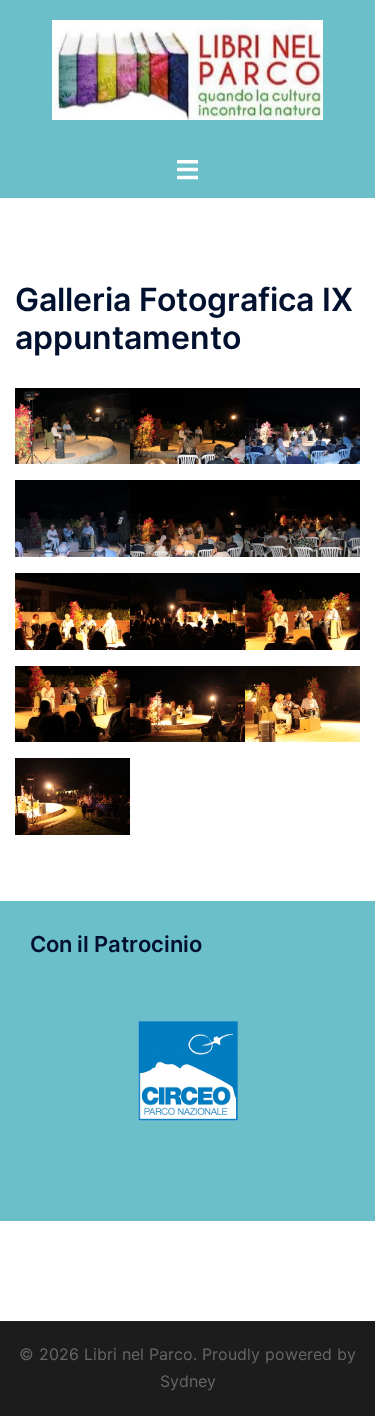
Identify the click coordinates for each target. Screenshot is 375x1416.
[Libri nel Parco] (187, 76)
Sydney (188, 1381)
